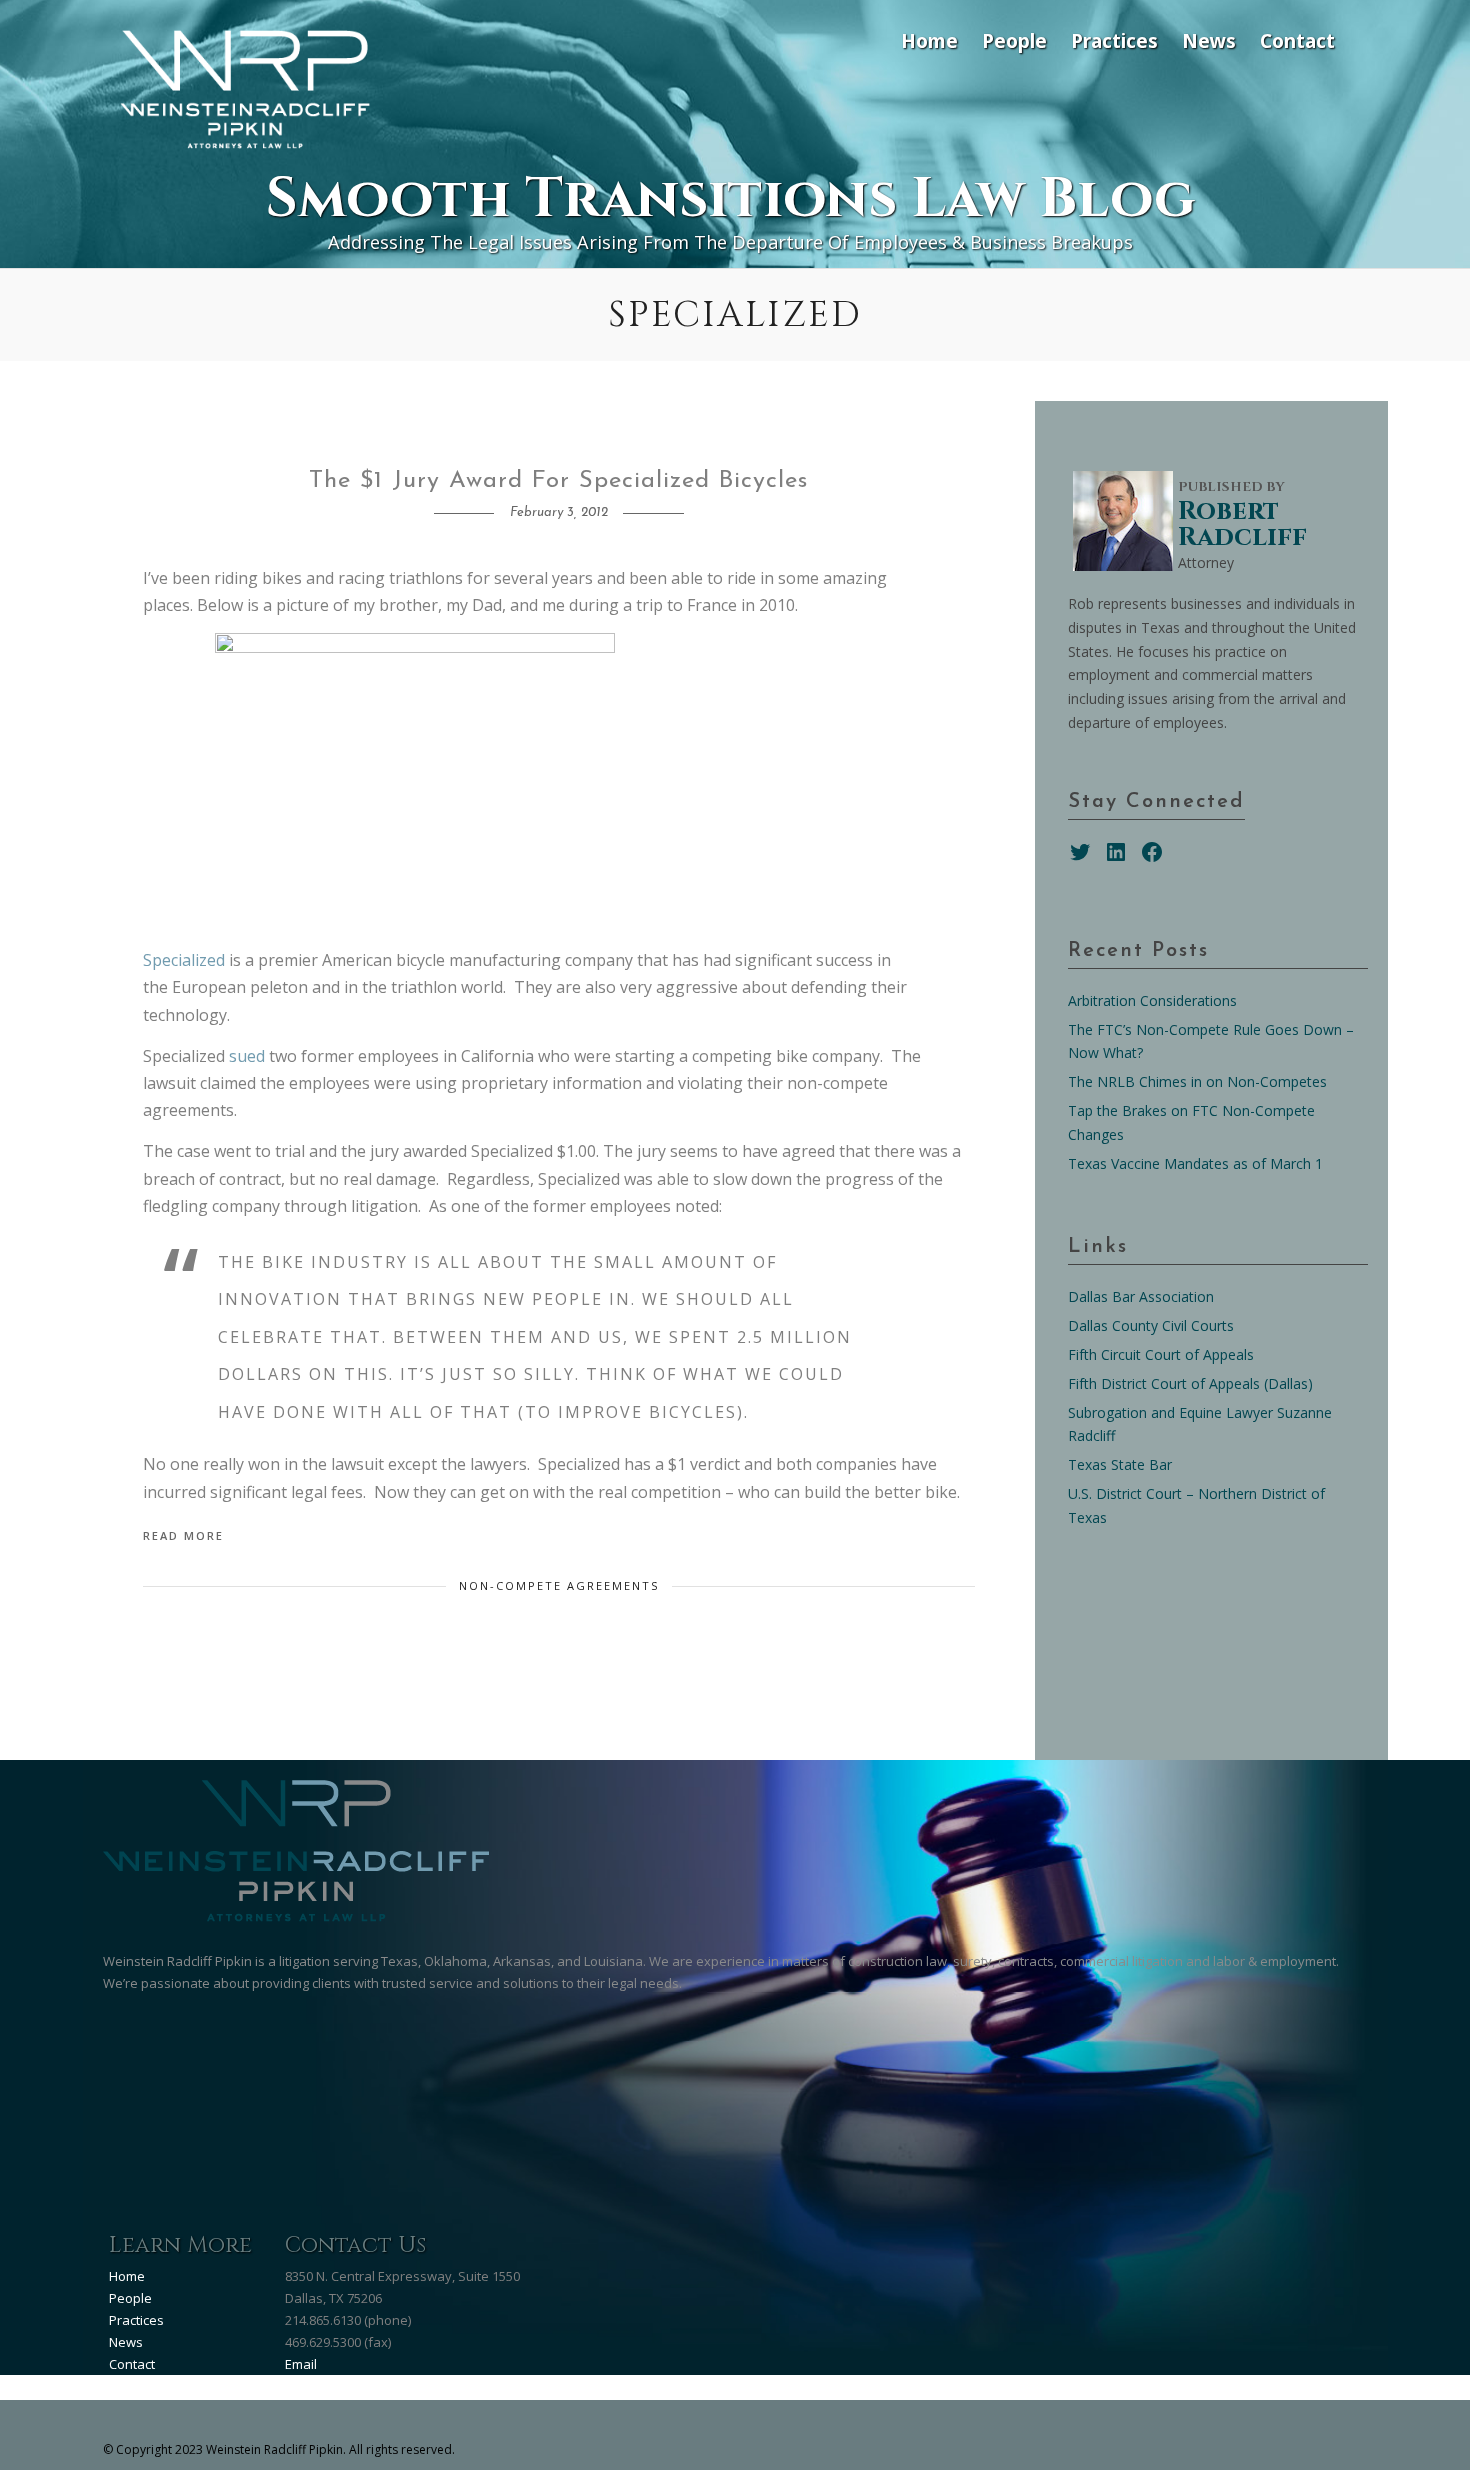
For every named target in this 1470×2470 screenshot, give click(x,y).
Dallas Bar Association (1141, 1296)
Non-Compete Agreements (559, 1585)
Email (301, 2364)
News (1209, 40)
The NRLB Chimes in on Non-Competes (1197, 1081)
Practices (1114, 40)
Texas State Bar (1120, 1464)
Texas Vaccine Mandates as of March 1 (1195, 1163)
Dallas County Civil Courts (1151, 1325)
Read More (183, 1535)
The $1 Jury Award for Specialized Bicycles (558, 481)
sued (247, 1056)
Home (929, 40)
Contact (1297, 40)
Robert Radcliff (1242, 524)
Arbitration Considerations (1152, 1000)
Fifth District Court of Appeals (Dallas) (1190, 1383)
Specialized (186, 960)
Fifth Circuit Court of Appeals (1161, 1354)
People (1014, 40)
